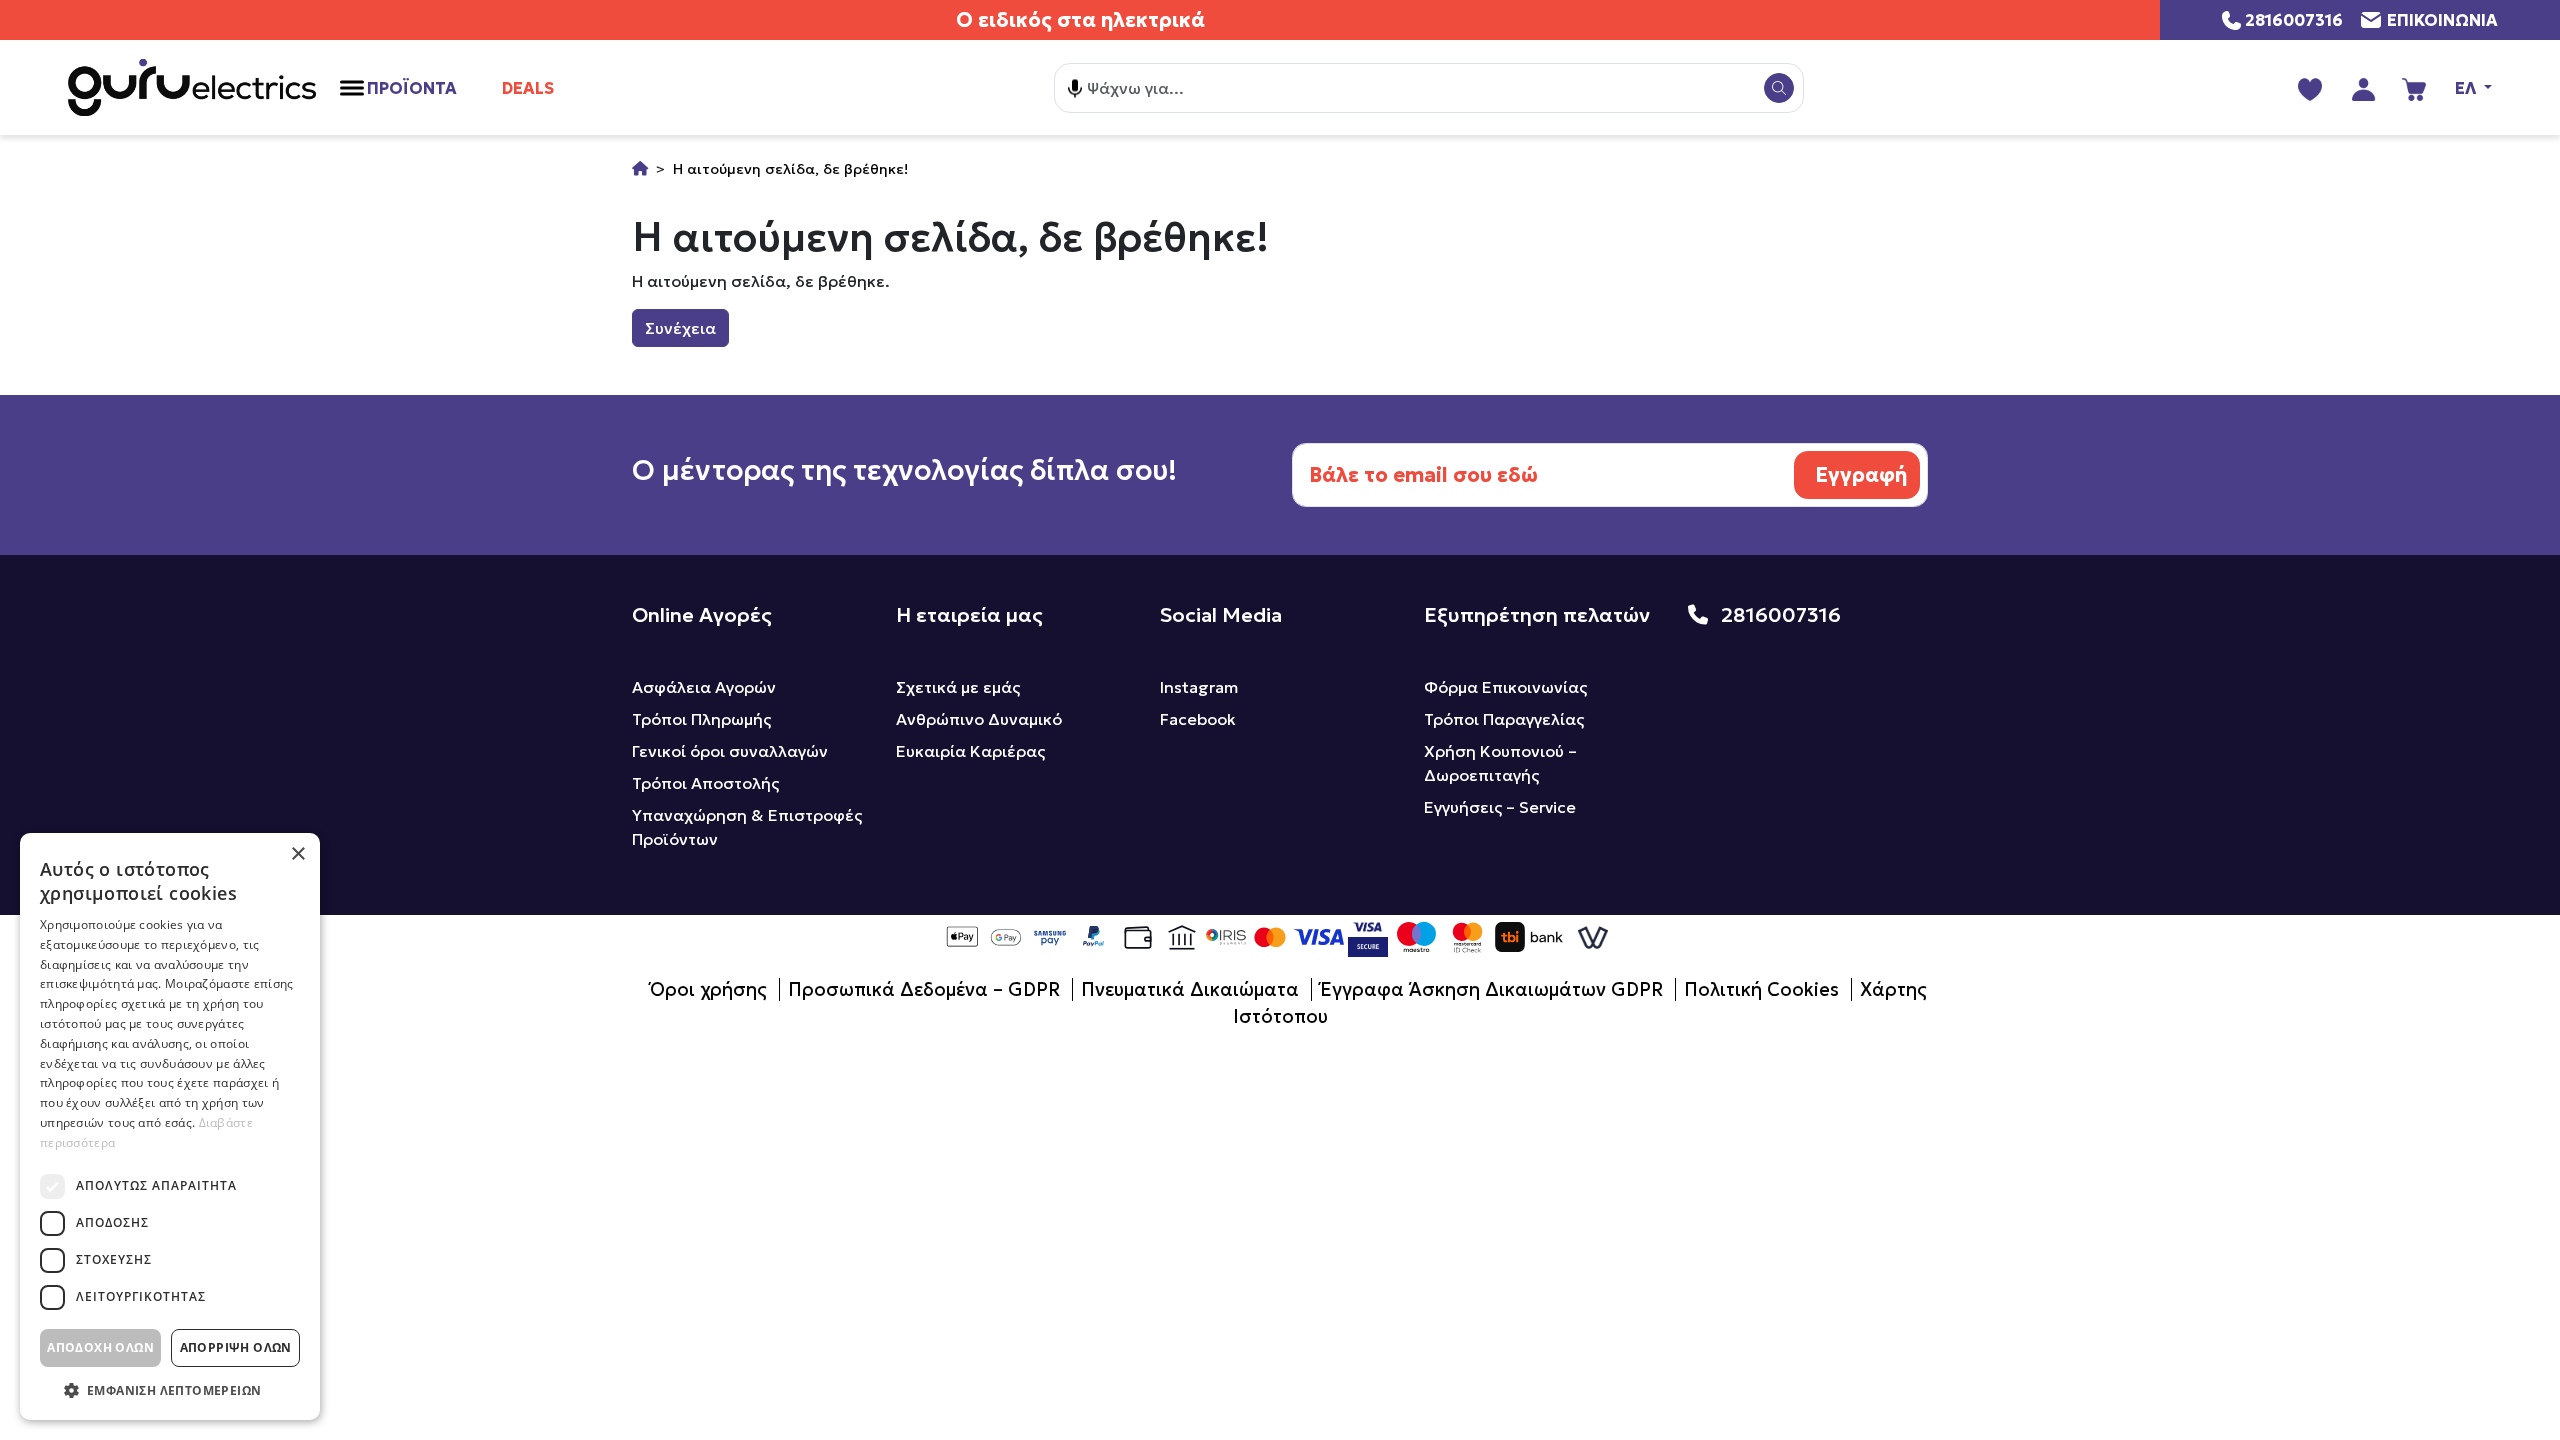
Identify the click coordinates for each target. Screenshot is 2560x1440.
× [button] (297, 854)
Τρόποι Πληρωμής (701, 719)
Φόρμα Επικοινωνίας (1505, 687)
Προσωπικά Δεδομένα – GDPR (924, 989)
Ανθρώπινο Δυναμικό (979, 719)
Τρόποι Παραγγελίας (1504, 719)
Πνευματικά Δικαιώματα (1190, 989)
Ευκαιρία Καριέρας (970, 751)
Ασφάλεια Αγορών (704, 687)
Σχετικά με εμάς (958, 687)
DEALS (528, 88)
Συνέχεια (680, 328)
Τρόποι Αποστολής (705, 783)
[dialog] (170, 1126)
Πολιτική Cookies (1761, 989)
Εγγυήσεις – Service (1500, 807)
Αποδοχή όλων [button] (100, 1347)
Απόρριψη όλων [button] (236, 1347)
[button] (170, 1390)
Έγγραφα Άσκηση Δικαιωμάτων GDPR (1491, 989)
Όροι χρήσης (708, 989)
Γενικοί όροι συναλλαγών (730, 751)
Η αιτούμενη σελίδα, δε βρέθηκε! (790, 169)
